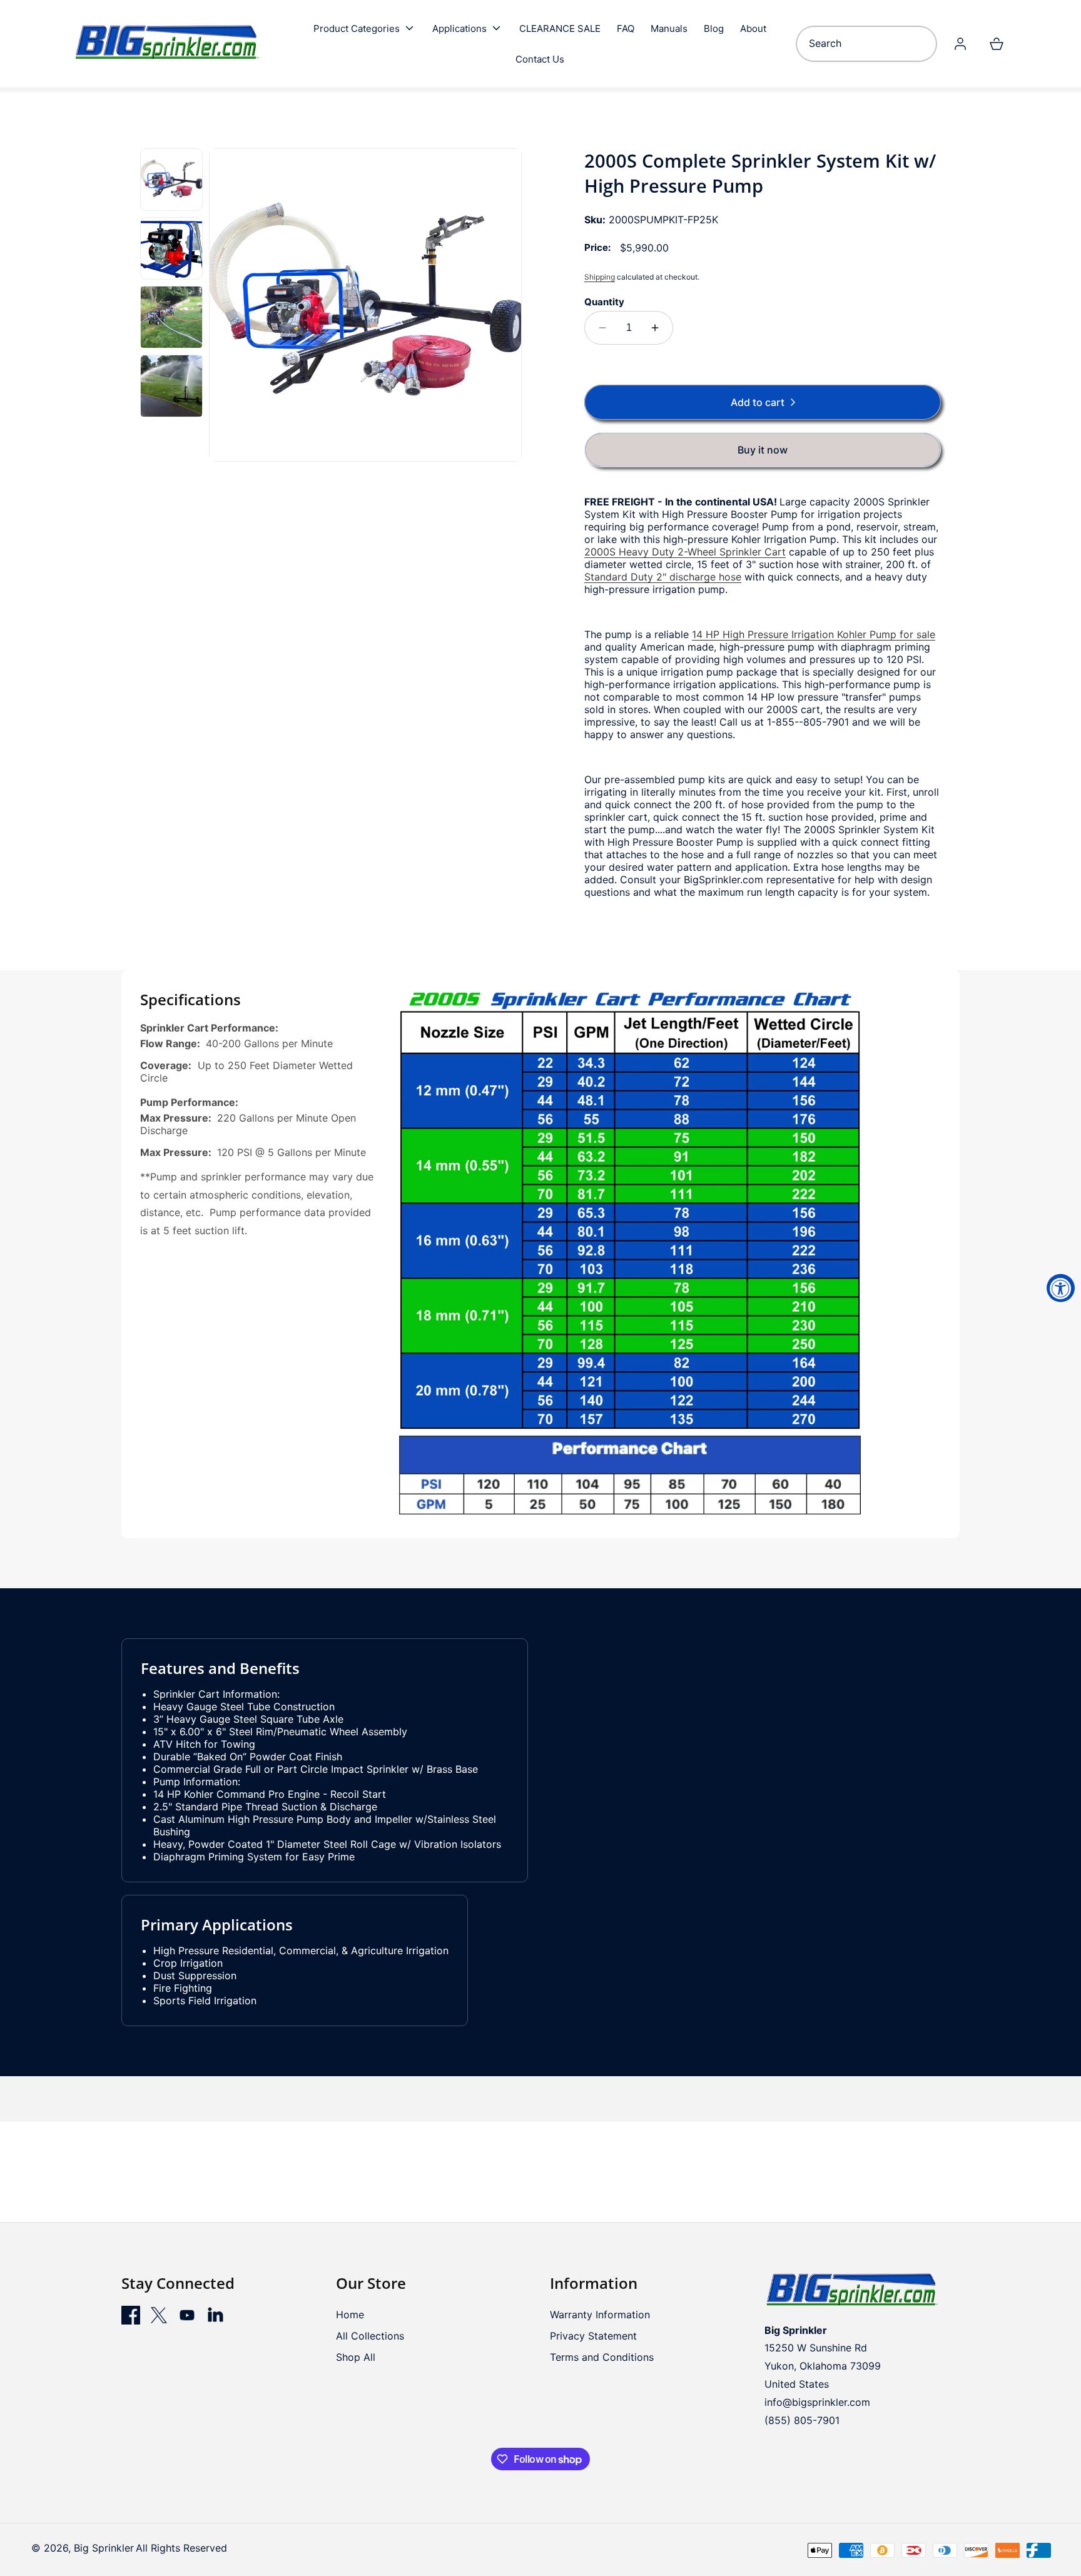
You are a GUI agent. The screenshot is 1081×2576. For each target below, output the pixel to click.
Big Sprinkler (104, 2548)
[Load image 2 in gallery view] (171, 248)
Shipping (600, 277)
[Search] (923, 44)
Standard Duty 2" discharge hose (663, 577)
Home (350, 2315)
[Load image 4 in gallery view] (171, 386)
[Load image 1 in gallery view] (171, 180)
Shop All (356, 2357)
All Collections (370, 2336)
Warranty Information (600, 2315)
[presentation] (366, 305)
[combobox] (866, 44)
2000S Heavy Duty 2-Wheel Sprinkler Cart (685, 552)
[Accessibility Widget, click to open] (1061, 1288)
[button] (365, 28)
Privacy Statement (593, 2336)
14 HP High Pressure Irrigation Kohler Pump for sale (814, 634)
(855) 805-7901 (802, 2420)
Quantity (604, 302)
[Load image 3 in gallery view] (171, 317)
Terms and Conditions (602, 2357)
